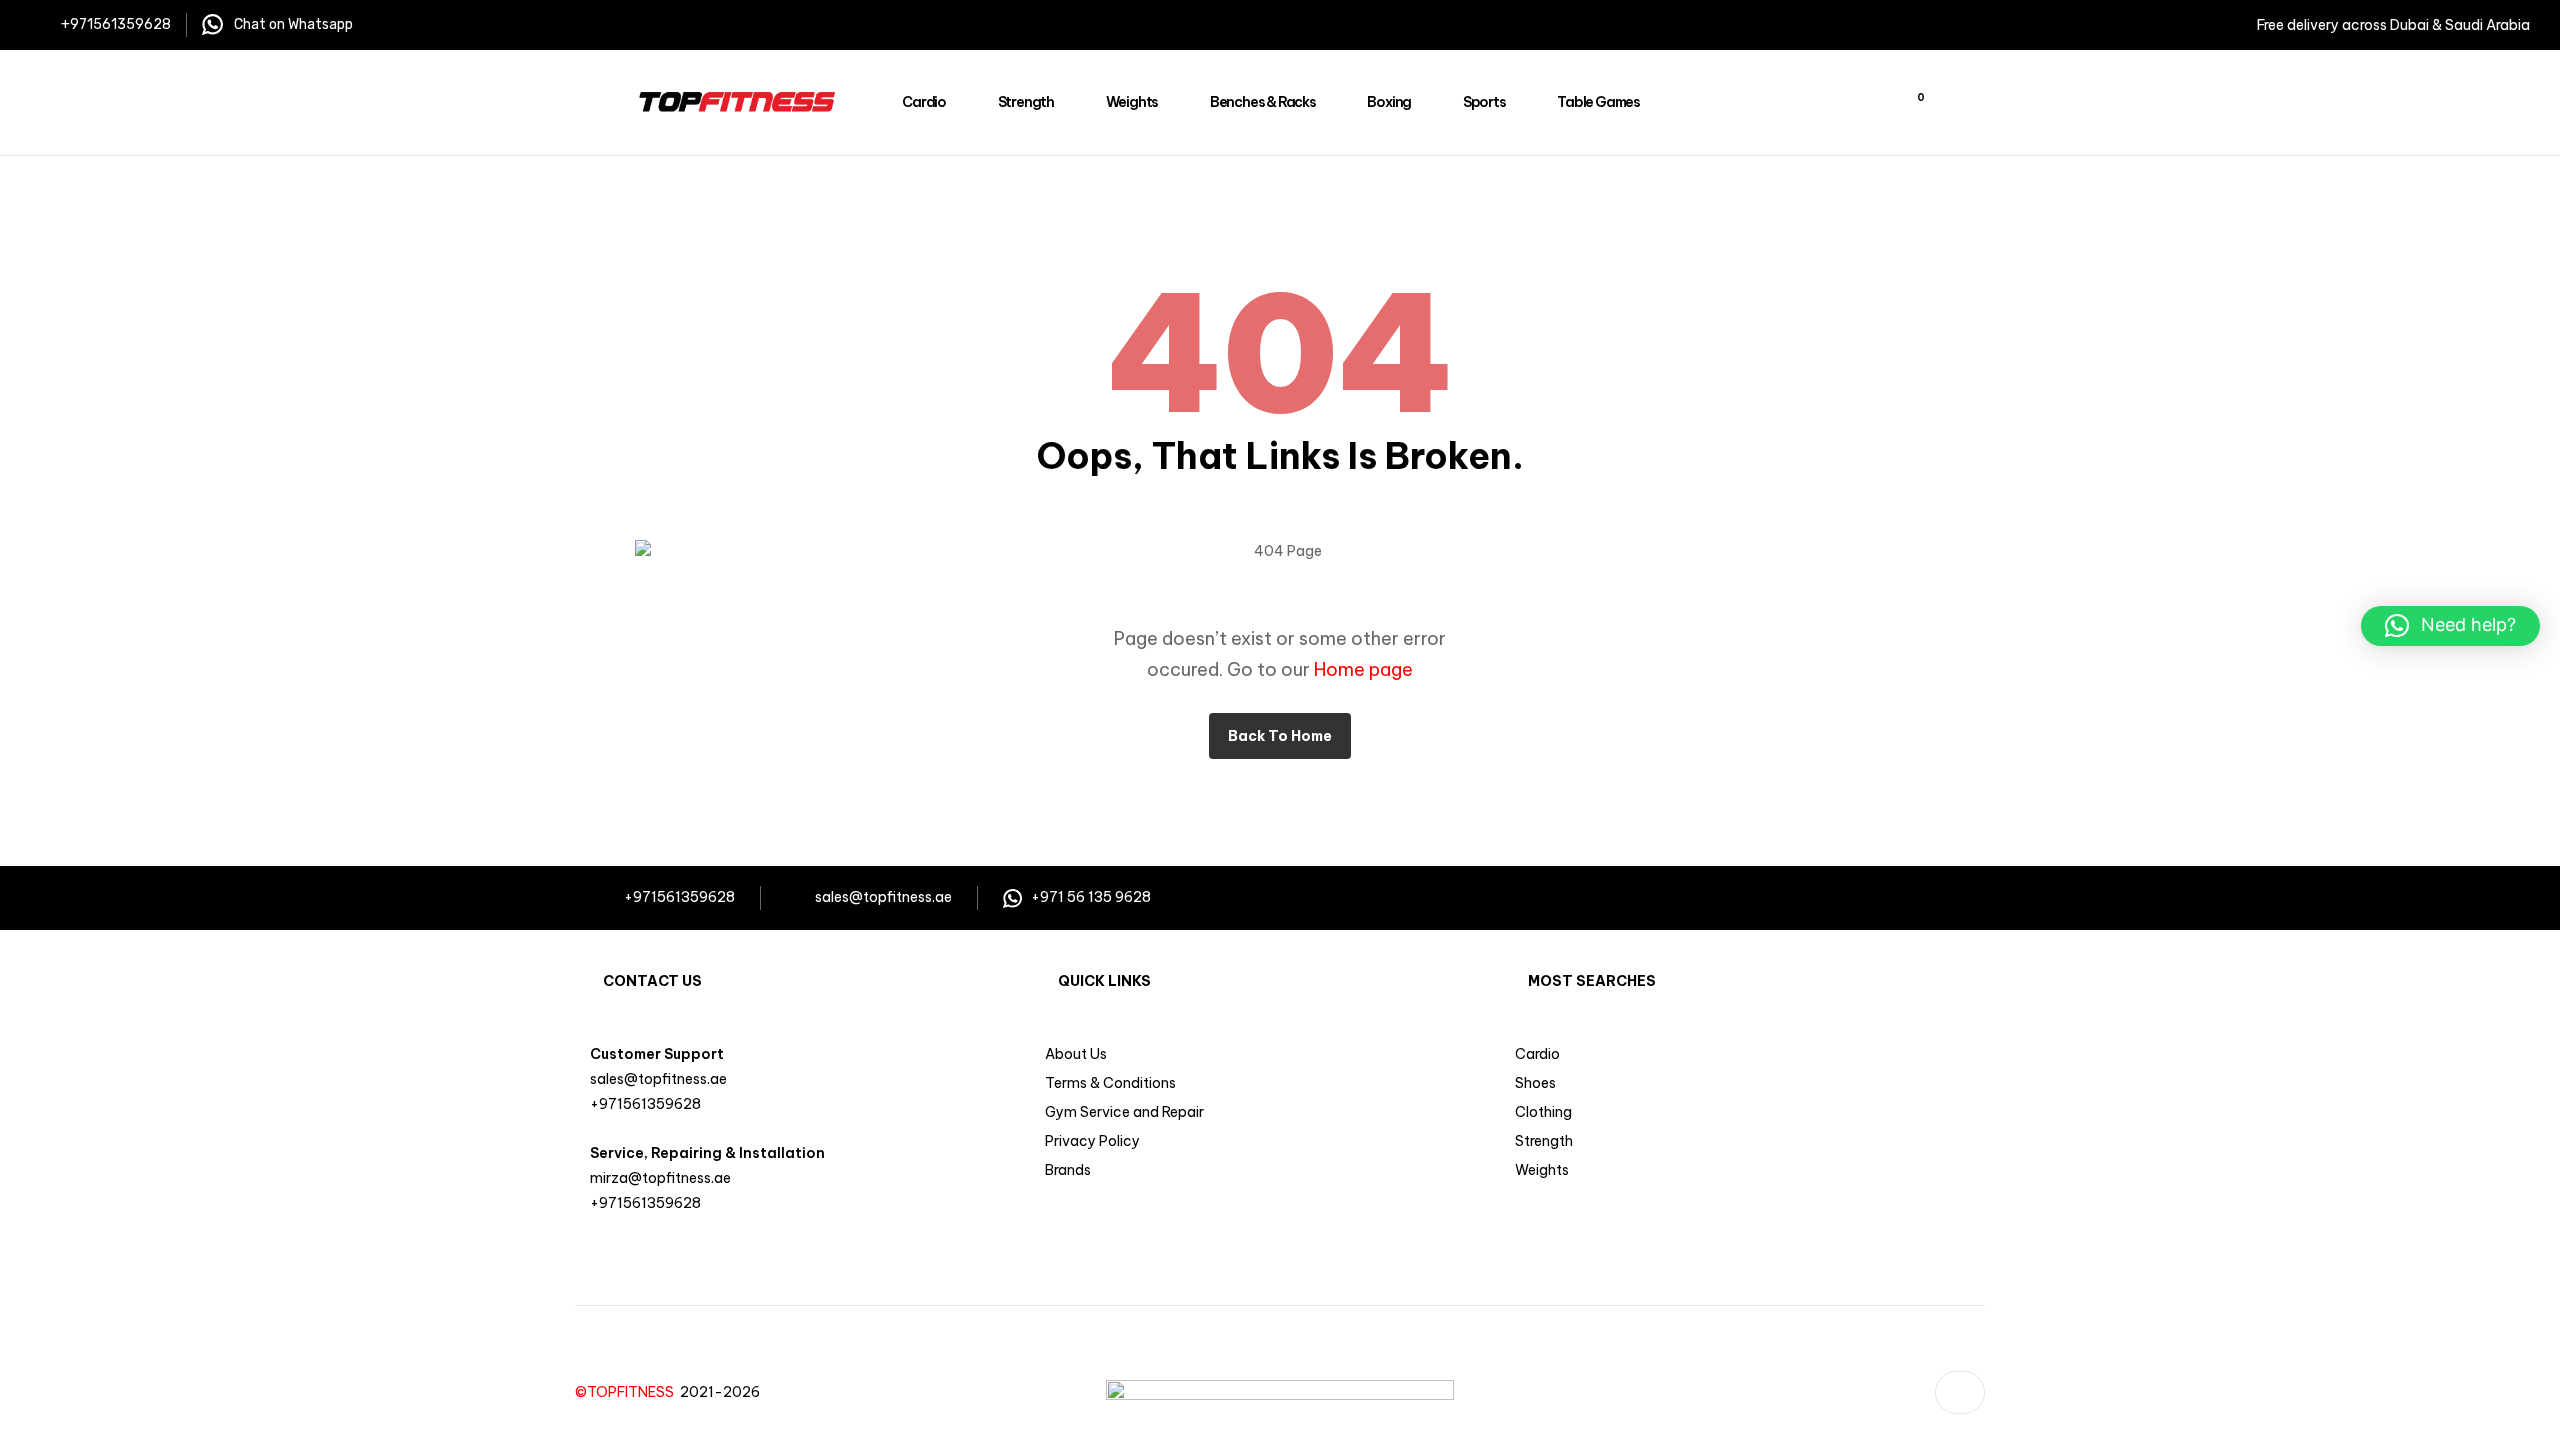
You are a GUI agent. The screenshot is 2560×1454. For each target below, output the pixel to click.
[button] (2450, 626)
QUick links (1104, 981)
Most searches (1592, 981)
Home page (1363, 669)
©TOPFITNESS (627, 1392)
